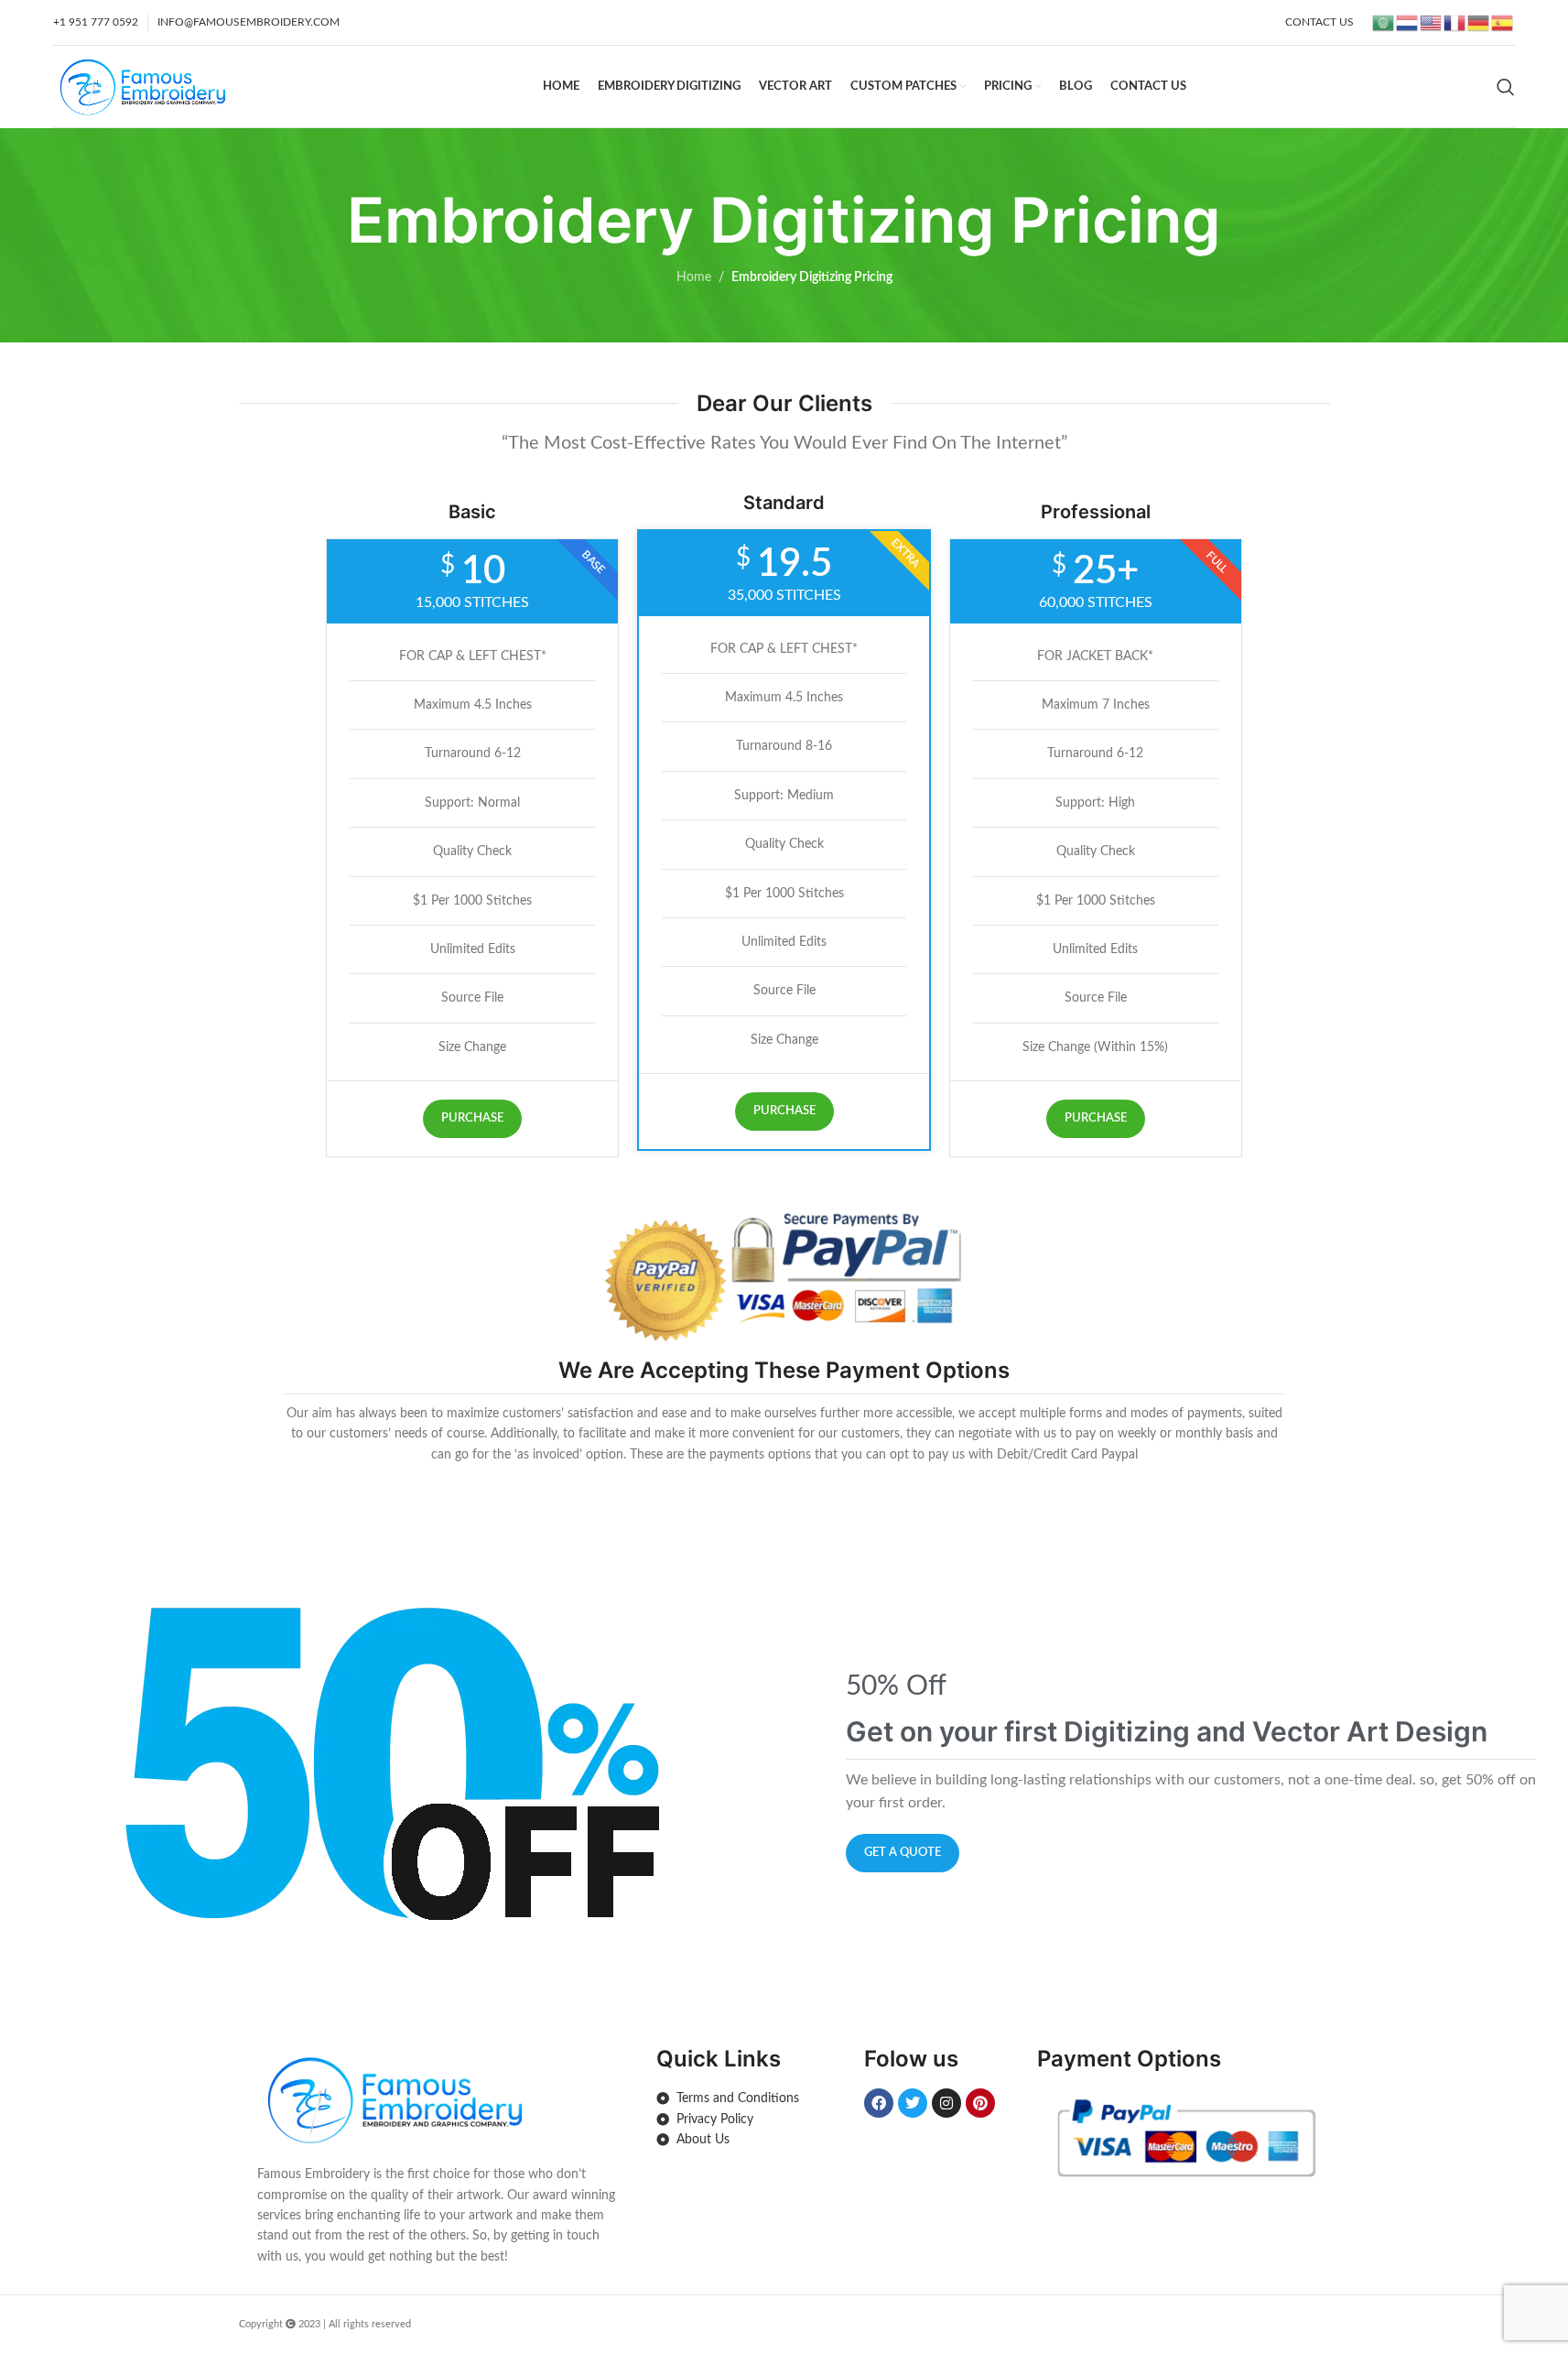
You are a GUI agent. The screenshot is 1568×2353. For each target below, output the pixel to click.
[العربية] (1384, 22)
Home (694, 277)
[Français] (1455, 22)
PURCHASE (472, 1118)
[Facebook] (879, 2103)
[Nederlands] (1408, 22)
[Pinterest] (980, 2103)
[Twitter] (913, 2103)
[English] (1432, 22)
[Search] (1506, 87)
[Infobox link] (438, 2158)
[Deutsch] (1479, 22)
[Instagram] (946, 2103)
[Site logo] (142, 86)
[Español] (1503, 22)
